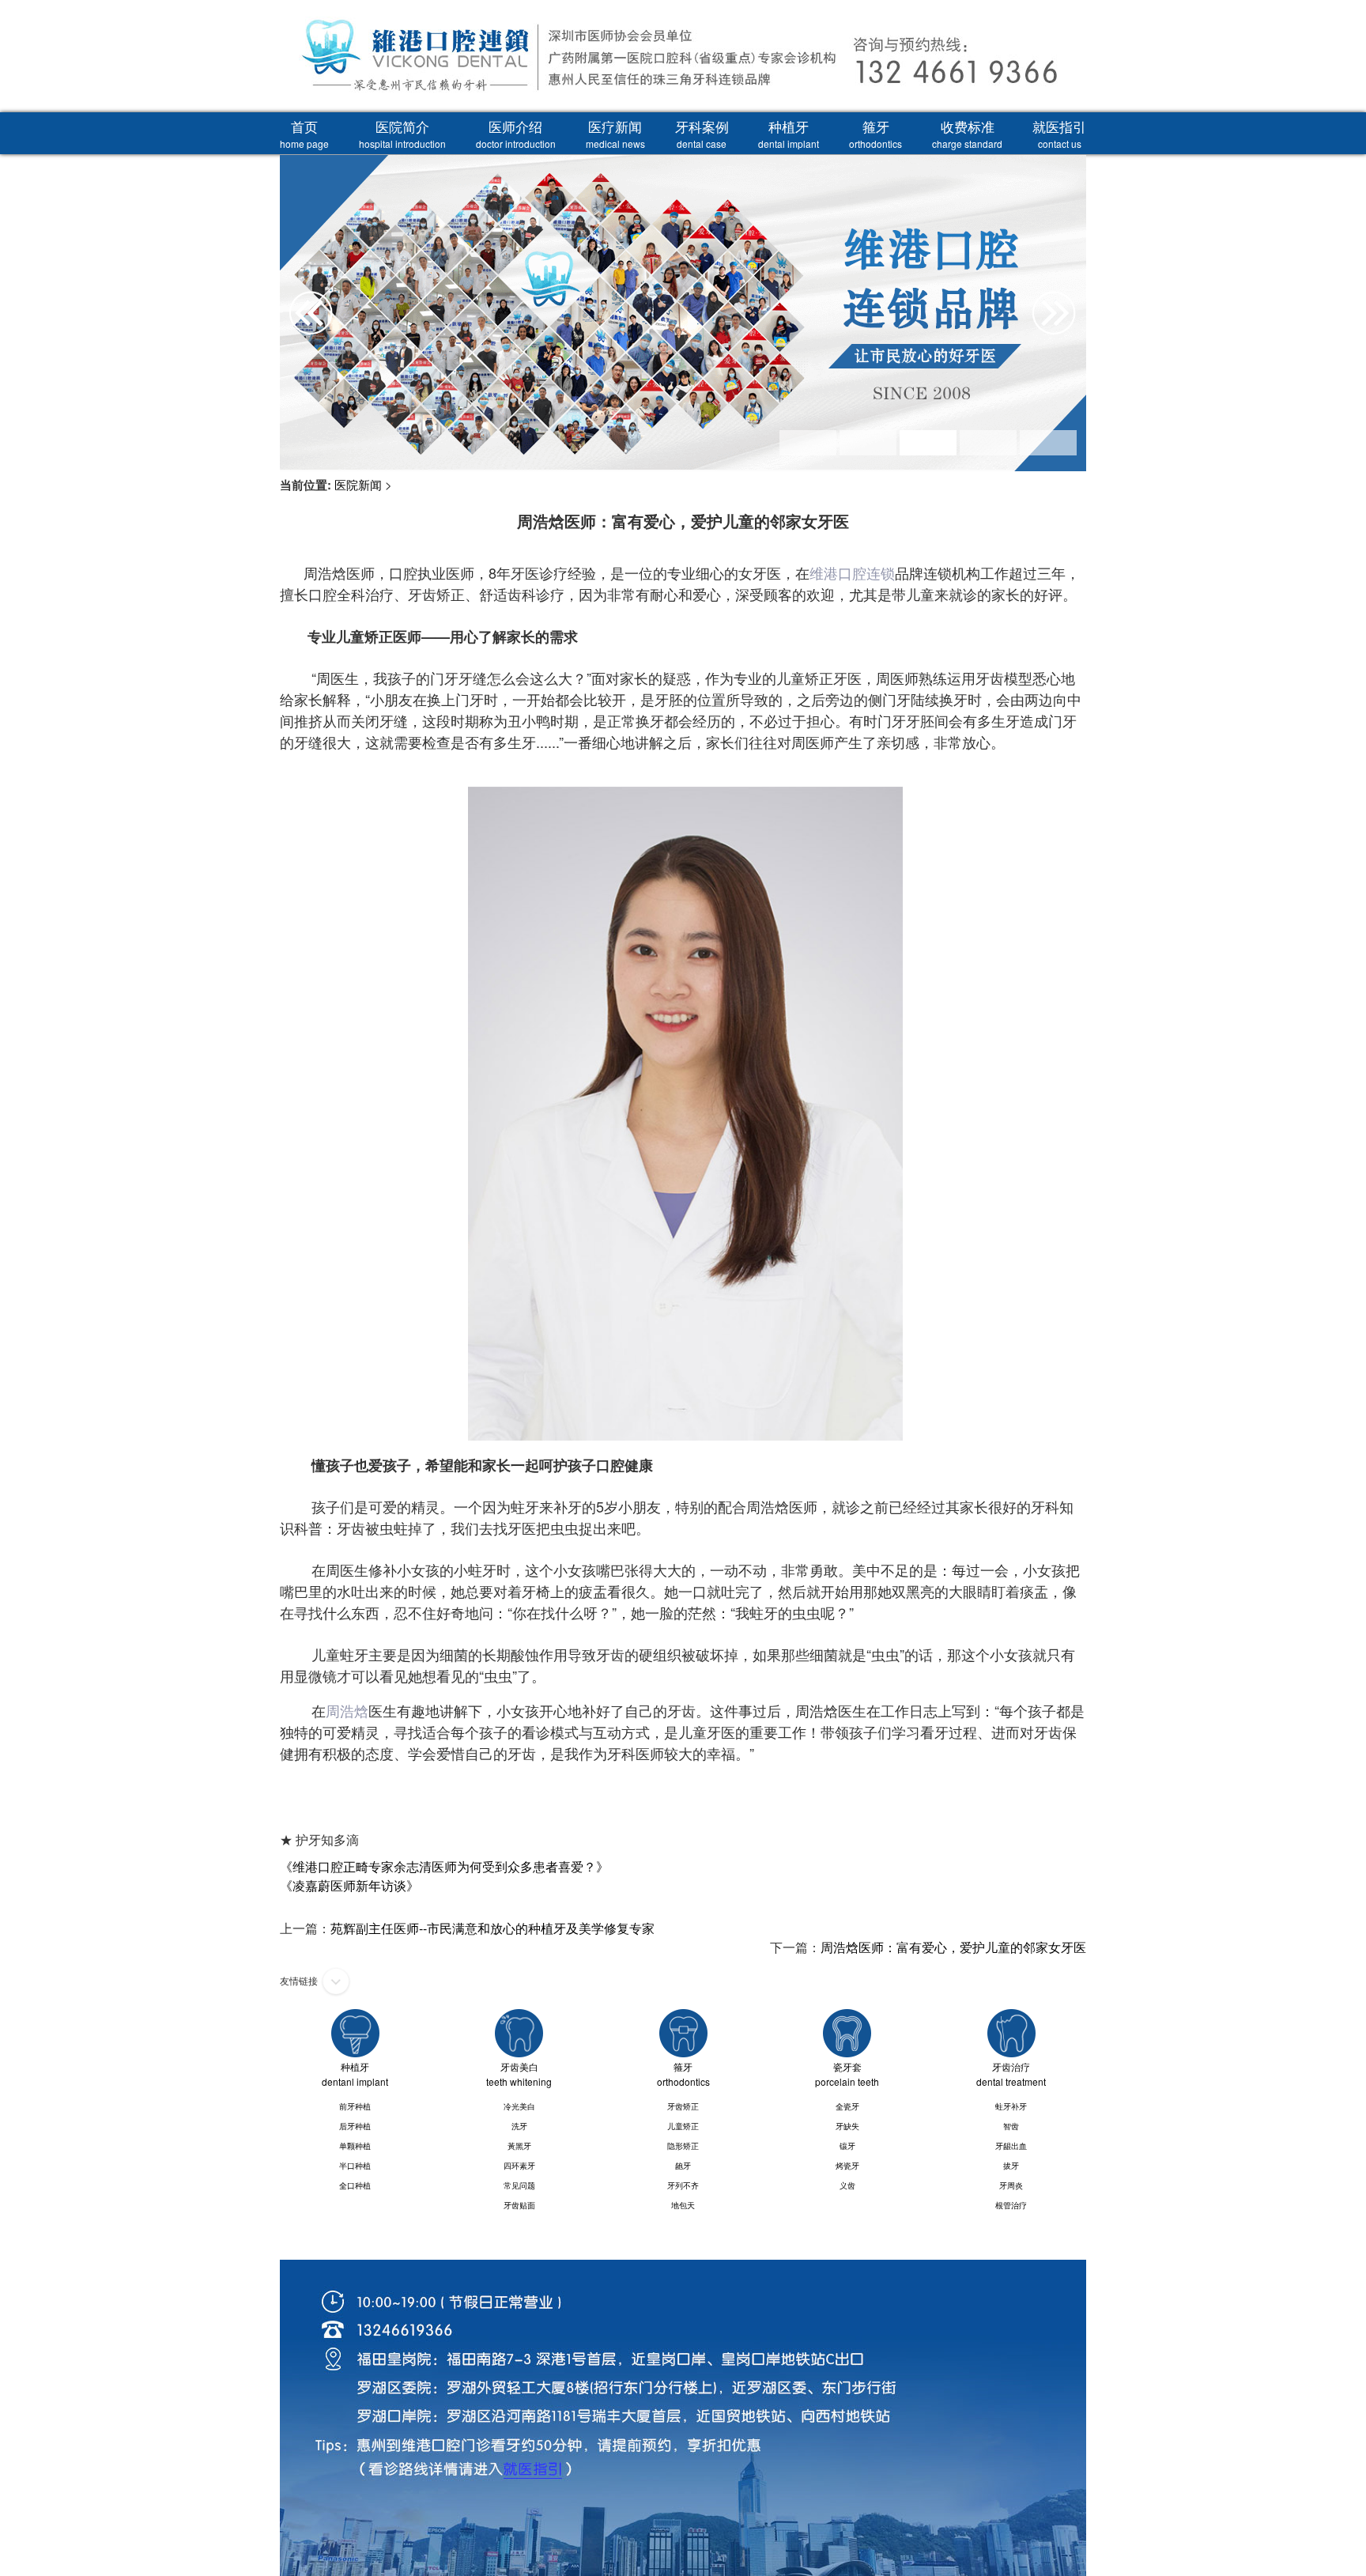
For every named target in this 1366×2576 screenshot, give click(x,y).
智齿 (1011, 2126)
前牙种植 (355, 2106)
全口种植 (355, 2185)
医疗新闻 (615, 133)
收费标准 (967, 133)
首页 (304, 133)
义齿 (847, 2185)
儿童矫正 (683, 2126)
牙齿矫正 (683, 2106)
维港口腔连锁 (852, 572)
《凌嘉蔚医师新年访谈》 (349, 1885)
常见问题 (519, 2185)
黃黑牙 (519, 2146)
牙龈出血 (1011, 2146)
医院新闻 (358, 484)
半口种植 (355, 2166)
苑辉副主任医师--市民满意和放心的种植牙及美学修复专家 (492, 1928)
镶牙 (847, 2146)
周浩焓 (347, 1710)
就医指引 (1059, 133)
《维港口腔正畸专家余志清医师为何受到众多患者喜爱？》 (444, 1866)
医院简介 (402, 133)
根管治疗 (1011, 2205)
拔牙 (1011, 2166)
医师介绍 (516, 133)
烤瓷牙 (847, 2166)
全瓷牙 (847, 2106)
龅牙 (683, 2166)
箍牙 (875, 133)
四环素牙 (519, 2166)
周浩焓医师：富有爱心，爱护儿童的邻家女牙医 (953, 1947)
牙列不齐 (683, 2185)
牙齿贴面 (519, 2205)
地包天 (683, 2205)
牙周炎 (1011, 2185)
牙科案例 (702, 133)
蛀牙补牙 (1011, 2106)
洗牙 (519, 2126)
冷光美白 (519, 2106)
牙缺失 (847, 2126)
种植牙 (789, 133)
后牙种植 (355, 2126)
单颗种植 (355, 2146)
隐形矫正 (683, 2146)
